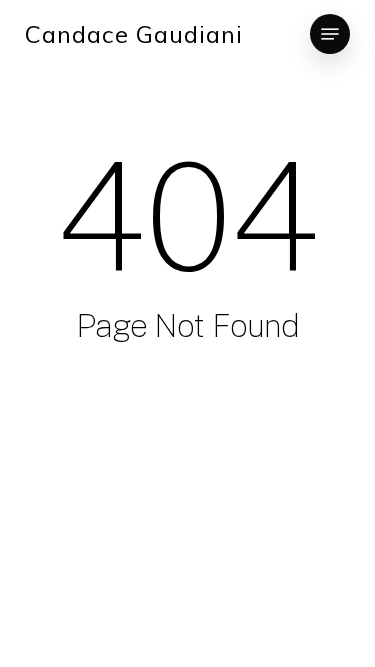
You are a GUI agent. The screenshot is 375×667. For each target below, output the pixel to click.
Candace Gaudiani (134, 34)
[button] (330, 34)
